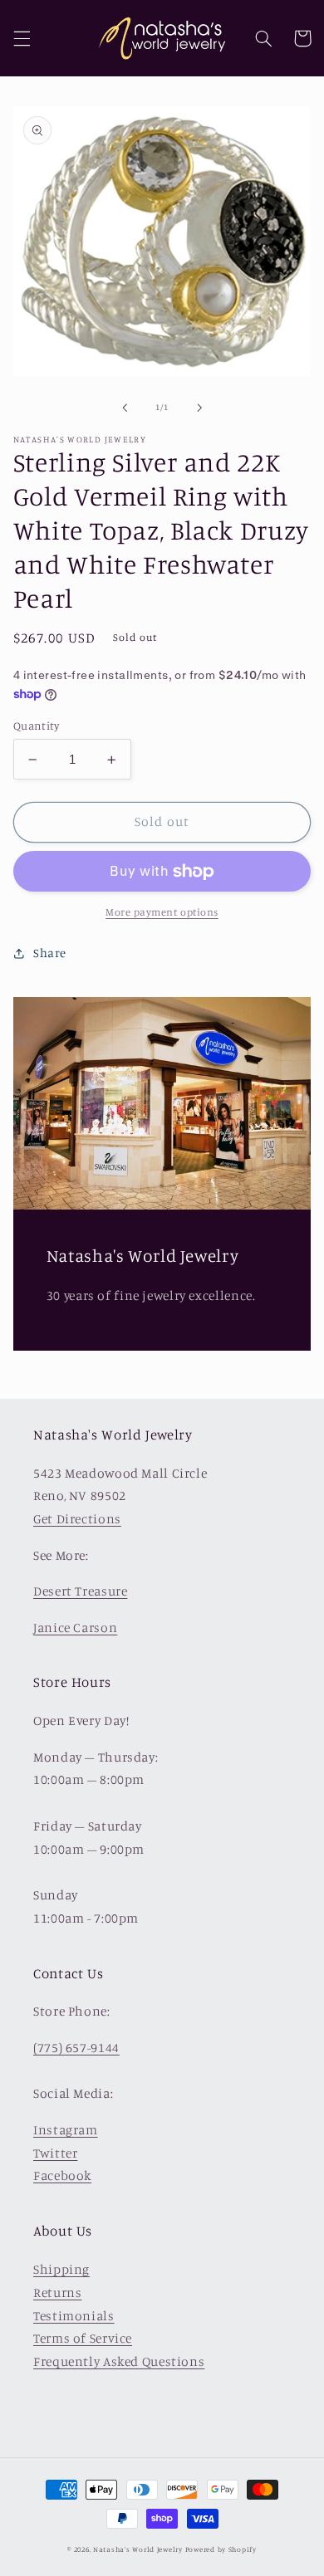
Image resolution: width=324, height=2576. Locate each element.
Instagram (66, 2130)
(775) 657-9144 (76, 2048)
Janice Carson (75, 1628)
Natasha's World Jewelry (138, 2549)
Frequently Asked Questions (119, 2361)
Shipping (61, 2269)
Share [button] (50, 953)
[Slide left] (125, 408)
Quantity (36, 726)
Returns (57, 2292)
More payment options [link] (162, 912)
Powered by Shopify (221, 2549)
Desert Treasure (80, 1591)
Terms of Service (83, 2338)
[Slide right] (199, 408)
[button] (22, 38)
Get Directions (77, 1519)
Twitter (55, 2153)
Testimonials (74, 2316)
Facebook (62, 2175)
